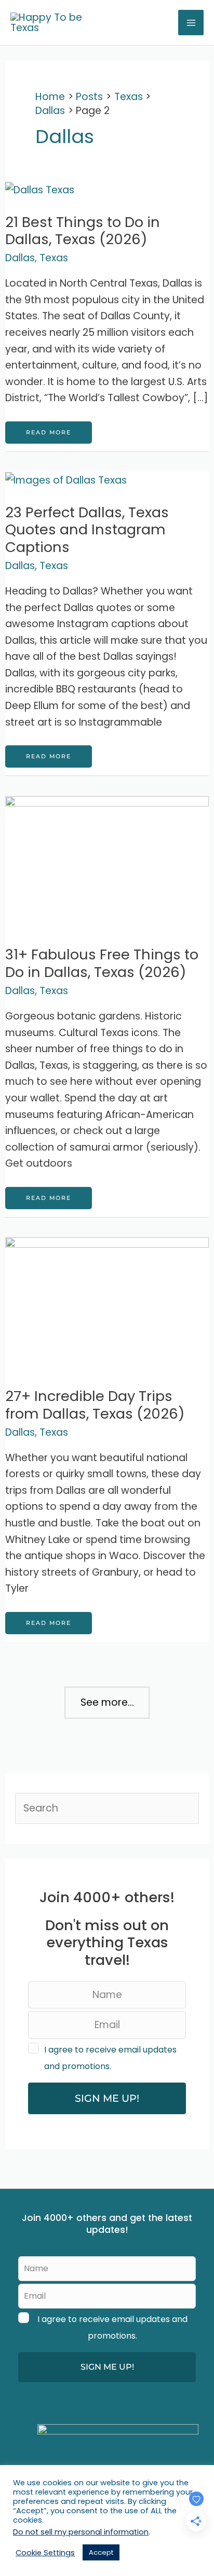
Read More (48, 436)
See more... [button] (107, 1702)
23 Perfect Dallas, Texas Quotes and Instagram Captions (87, 530)
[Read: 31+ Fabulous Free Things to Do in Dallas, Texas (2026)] (107, 863)
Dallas (20, 258)
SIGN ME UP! (107, 2098)
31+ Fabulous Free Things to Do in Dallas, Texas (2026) (102, 963)
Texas (54, 258)
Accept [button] (101, 2552)
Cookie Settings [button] (45, 2553)
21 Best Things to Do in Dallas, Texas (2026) (83, 231)
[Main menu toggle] (191, 23)
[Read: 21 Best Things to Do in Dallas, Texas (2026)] (40, 189)
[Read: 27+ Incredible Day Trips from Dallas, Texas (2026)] (107, 1304)
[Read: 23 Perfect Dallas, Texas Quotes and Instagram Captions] (66, 480)
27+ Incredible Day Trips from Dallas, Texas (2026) (95, 1405)
